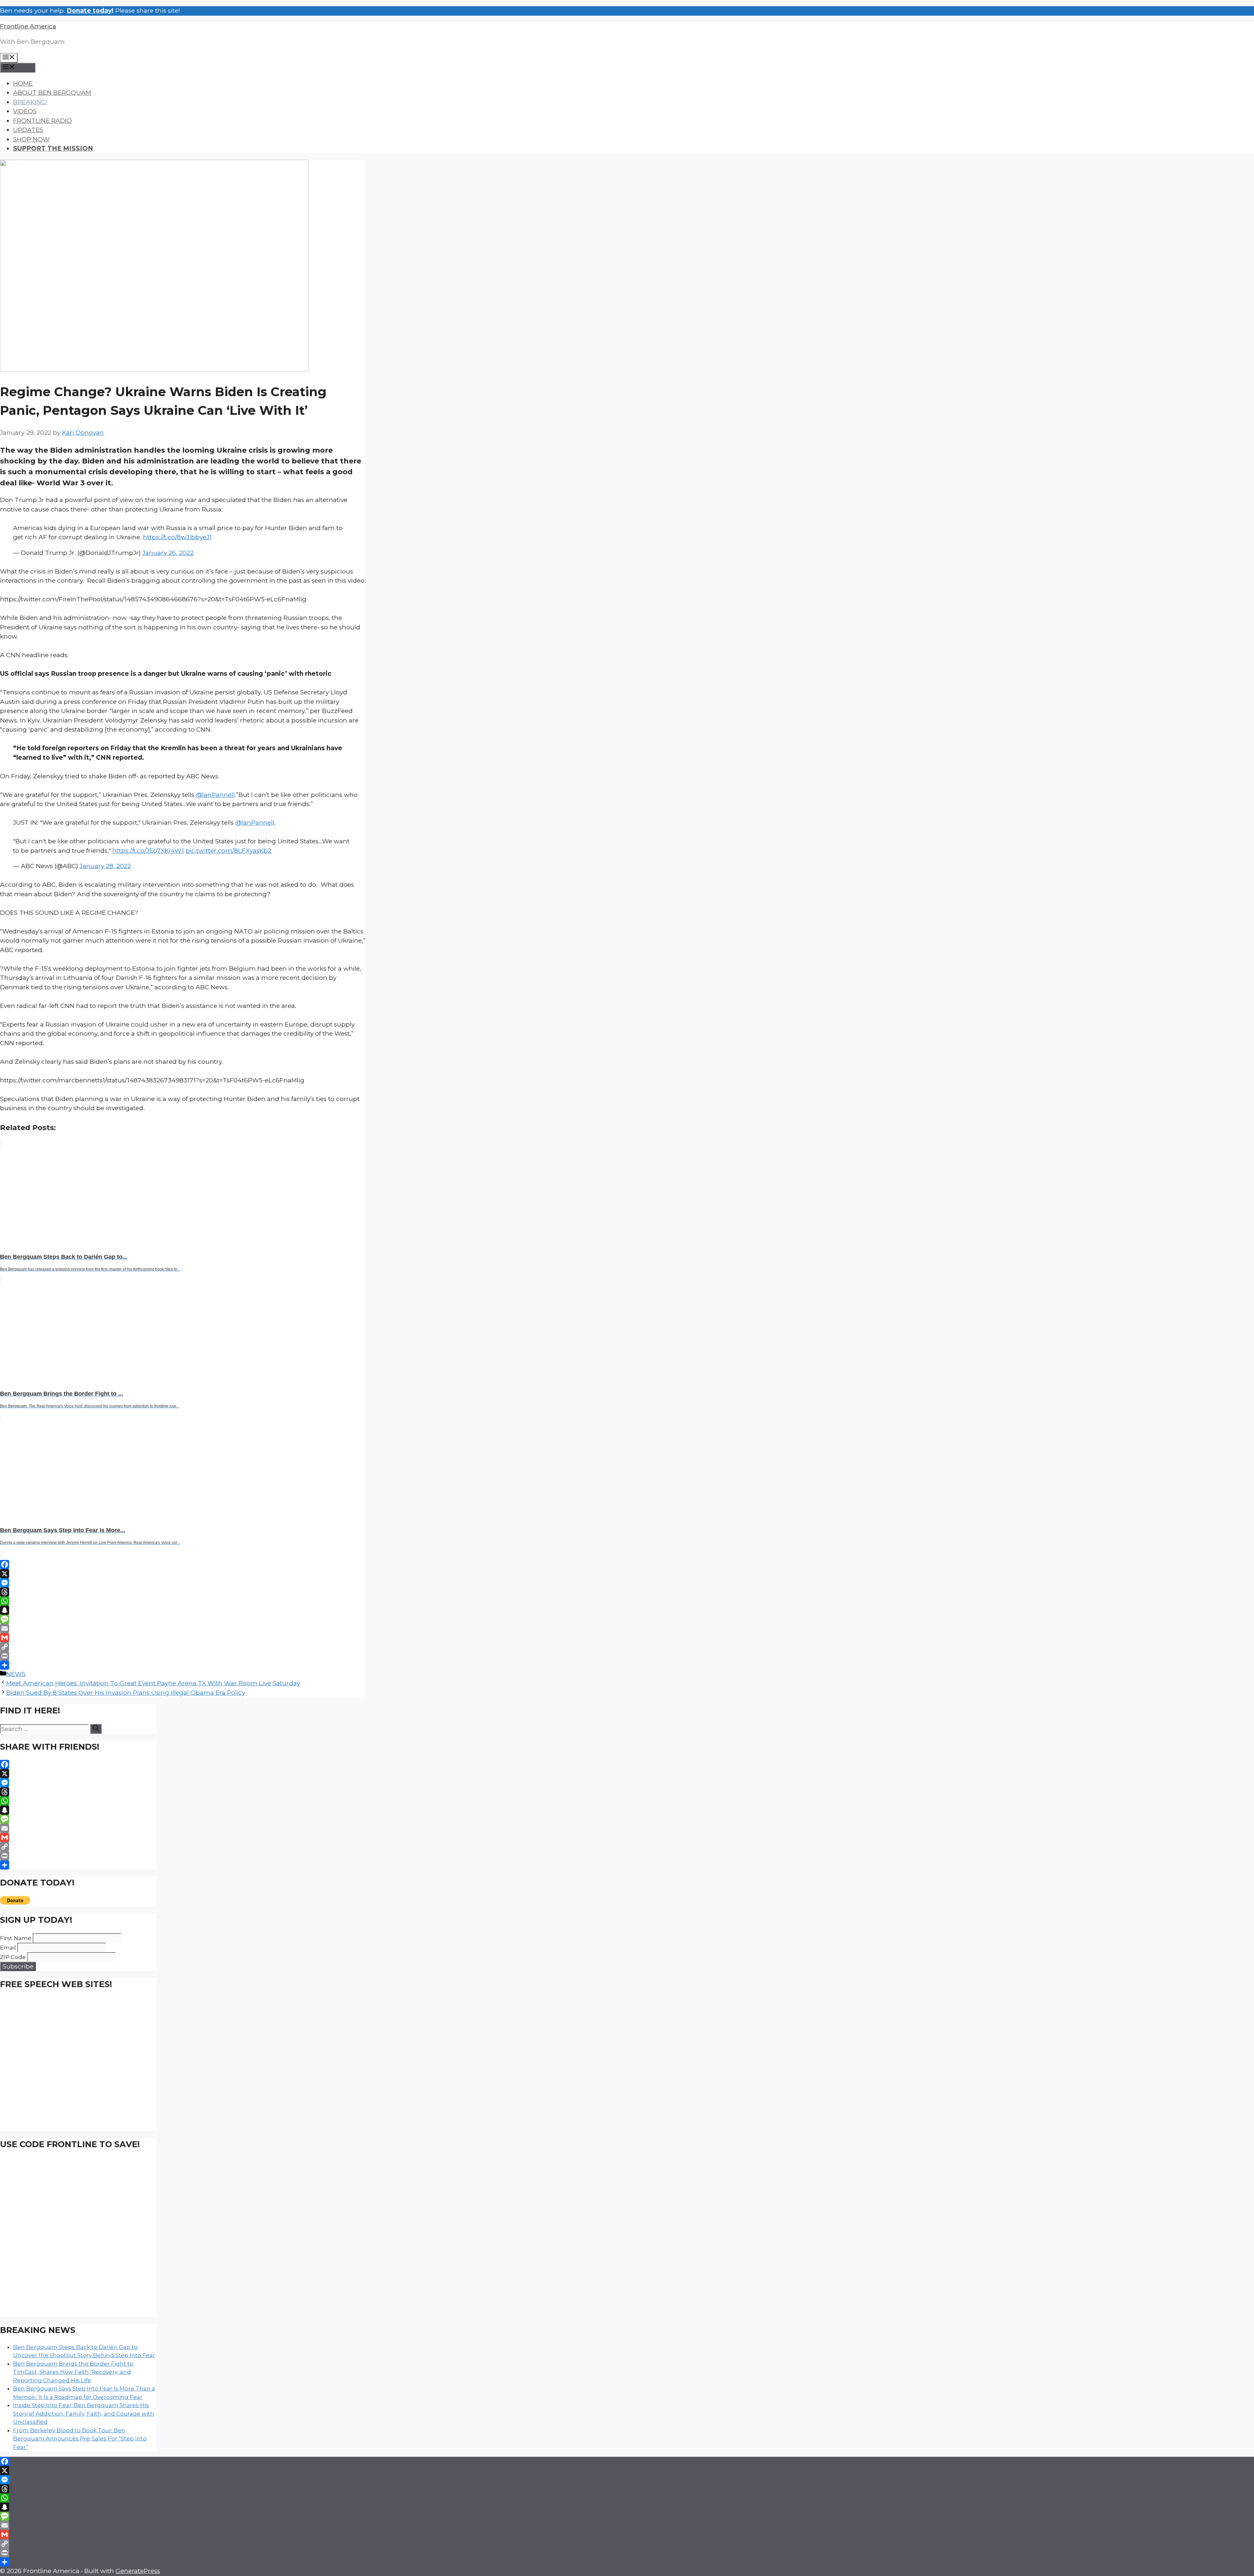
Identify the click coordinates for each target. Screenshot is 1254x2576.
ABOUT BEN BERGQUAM (52, 93)
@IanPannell (215, 795)
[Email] (183, 1628)
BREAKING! (30, 102)
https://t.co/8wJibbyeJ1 (177, 537)
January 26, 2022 (168, 553)
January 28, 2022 (105, 866)
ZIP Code (13, 1957)
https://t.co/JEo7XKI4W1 (148, 851)
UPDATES (28, 130)
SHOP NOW (31, 139)
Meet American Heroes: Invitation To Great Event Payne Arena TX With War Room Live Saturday (153, 1683)
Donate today (89, 11)
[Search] (96, 1729)
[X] (183, 1574)
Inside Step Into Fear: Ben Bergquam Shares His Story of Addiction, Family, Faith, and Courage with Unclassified (84, 2414)
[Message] (183, 1619)
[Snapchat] (183, 1610)
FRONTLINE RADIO (42, 121)
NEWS (16, 1674)
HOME (23, 83)
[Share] (183, 1665)
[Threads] (183, 1592)
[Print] (183, 1656)
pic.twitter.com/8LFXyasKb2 (228, 851)
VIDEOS (25, 111)
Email (8, 1948)
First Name (16, 1938)
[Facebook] (183, 1564)
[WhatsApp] (183, 1601)
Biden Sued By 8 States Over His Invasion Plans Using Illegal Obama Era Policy (126, 1693)
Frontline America (28, 26)
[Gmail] (183, 1638)
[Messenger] (183, 1583)
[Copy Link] (183, 1647)
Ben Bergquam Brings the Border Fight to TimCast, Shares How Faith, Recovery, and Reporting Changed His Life (73, 2372)
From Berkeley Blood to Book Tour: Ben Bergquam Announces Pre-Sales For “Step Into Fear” (80, 2439)
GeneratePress (138, 2571)
